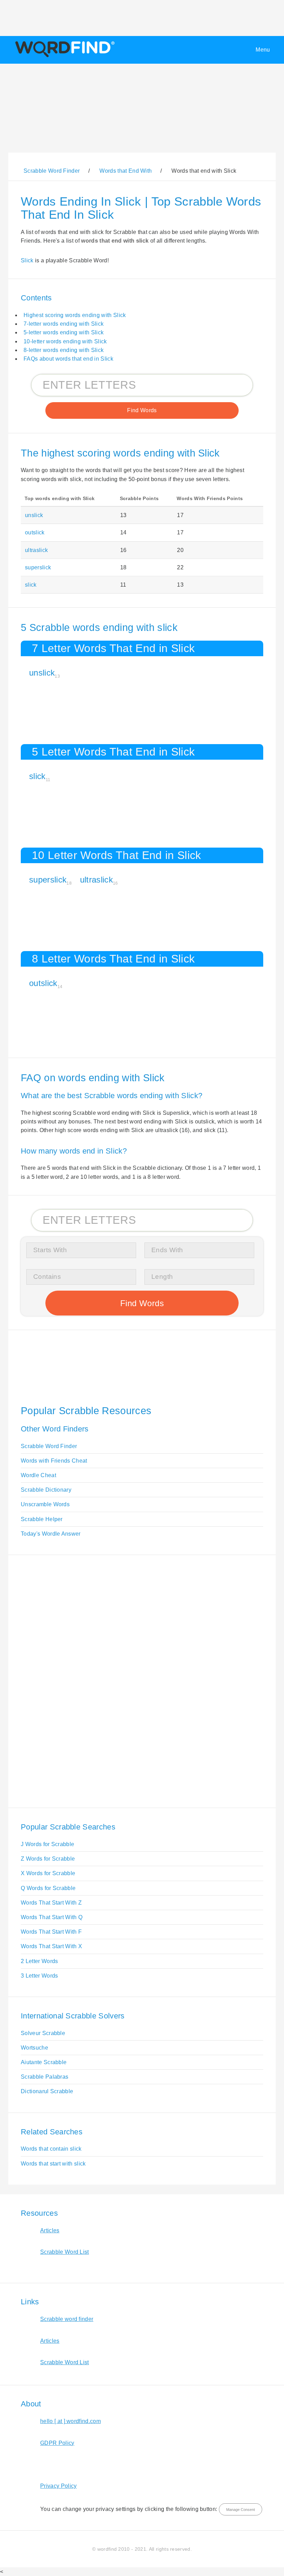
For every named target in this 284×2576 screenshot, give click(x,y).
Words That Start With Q (52, 1917)
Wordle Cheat (38, 1475)
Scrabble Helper (42, 1519)
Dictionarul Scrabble (47, 2091)
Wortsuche (34, 2048)
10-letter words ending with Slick (65, 341)
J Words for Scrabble (47, 1844)
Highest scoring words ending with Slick (75, 315)
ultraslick (36, 550)
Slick (27, 260)
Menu (263, 50)
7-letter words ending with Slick (64, 324)
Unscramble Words (45, 1504)
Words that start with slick (53, 2164)
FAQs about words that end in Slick (68, 359)
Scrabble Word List (65, 2252)
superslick (38, 567)
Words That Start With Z (51, 1903)
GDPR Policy (57, 2443)
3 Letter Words (39, 1976)
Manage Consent (241, 2510)
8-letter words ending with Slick (64, 350)
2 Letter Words (39, 1961)
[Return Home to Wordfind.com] (64, 57)
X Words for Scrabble (48, 1873)
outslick (35, 532)
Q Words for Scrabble (48, 1888)
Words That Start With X (51, 1946)
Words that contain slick (51, 2149)
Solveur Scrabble (43, 2033)
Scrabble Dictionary (46, 1490)
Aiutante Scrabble (44, 2062)
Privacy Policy (58, 2486)
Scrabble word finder (67, 2319)
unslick (34, 515)
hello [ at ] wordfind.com (70, 2421)
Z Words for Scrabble (48, 1859)
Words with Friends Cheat (54, 1461)
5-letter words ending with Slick (64, 332)
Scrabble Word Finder (49, 1446)
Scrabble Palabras (45, 2077)
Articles (50, 2230)
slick (31, 585)
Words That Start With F (51, 1932)
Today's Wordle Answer (51, 1534)
